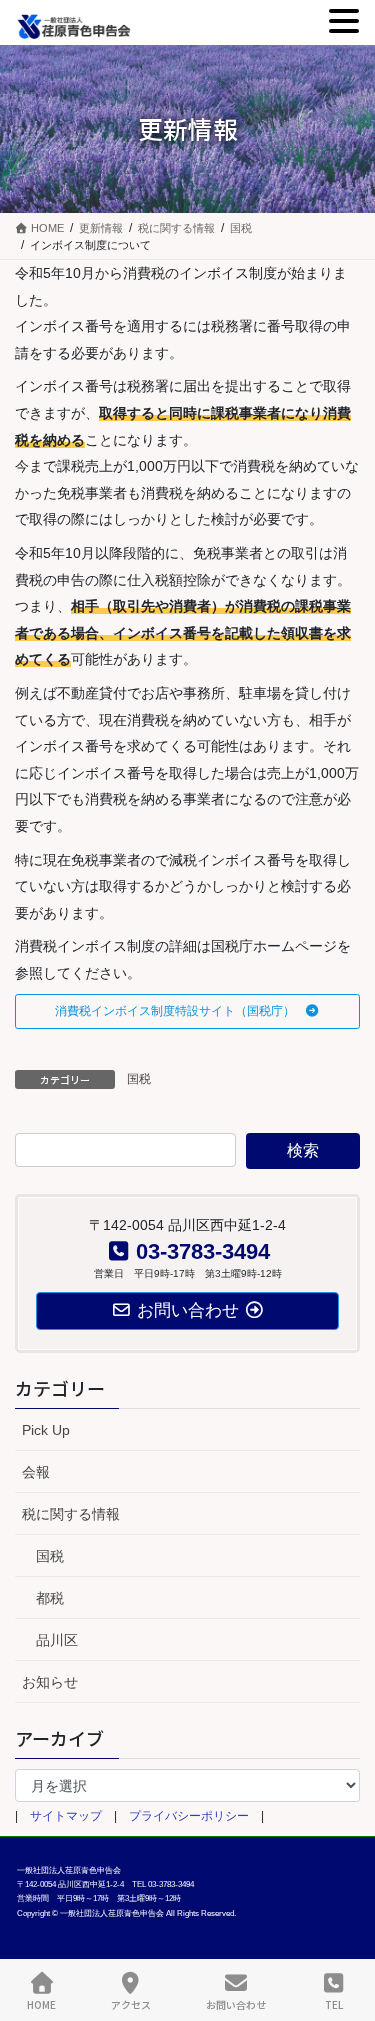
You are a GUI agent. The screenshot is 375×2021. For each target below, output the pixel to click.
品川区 (57, 1640)
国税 (139, 1079)
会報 (36, 1472)
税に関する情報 (71, 1514)
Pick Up (46, 1430)
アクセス (131, 2004)
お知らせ (50, 1682)
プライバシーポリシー (189, 1816)
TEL (334, 2004)
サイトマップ (66, 1816)
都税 (50, 1598)
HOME (41, 2004)
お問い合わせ (236, 2004)
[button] (187, 1011)
